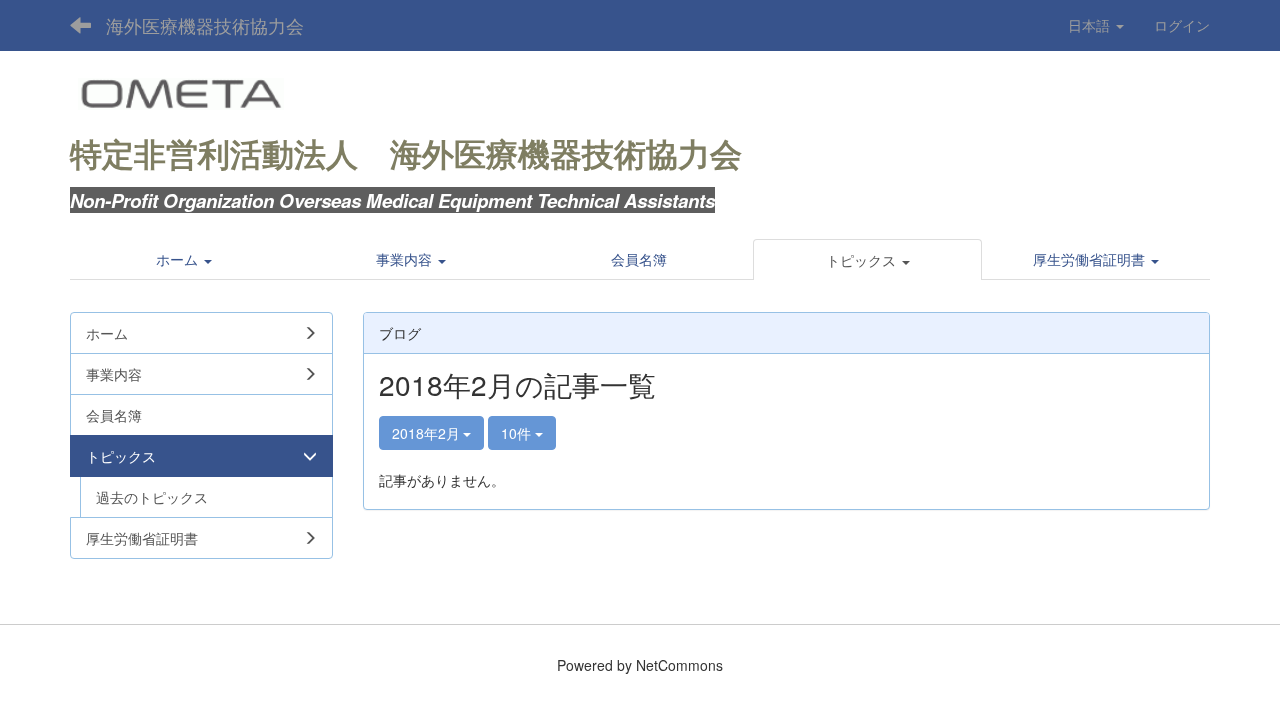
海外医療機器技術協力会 (205, 25)
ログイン (1182, 25)
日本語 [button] (1091, 25)
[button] (868, 260)
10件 (518, 433)
